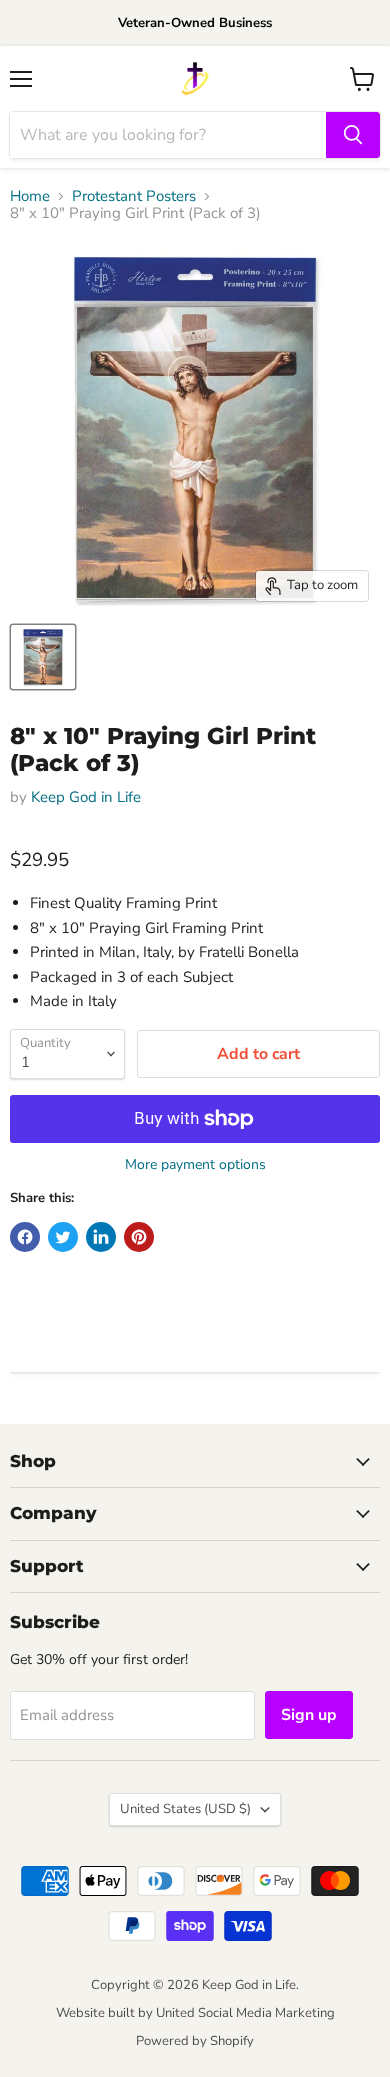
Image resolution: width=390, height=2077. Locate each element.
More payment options (195, 1165)
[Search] (353, 135)
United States (185, 1809)
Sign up (309, 1715)
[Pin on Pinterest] (139, 1237)
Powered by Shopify (195, 2041)
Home (30, 196)
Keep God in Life (86, 797)
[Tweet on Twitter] (63, 1237)
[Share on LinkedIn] (101, 1237)
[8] (43, 657)
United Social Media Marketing (245, 2013)
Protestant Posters (134, 196)
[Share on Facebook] (25, 1237)
